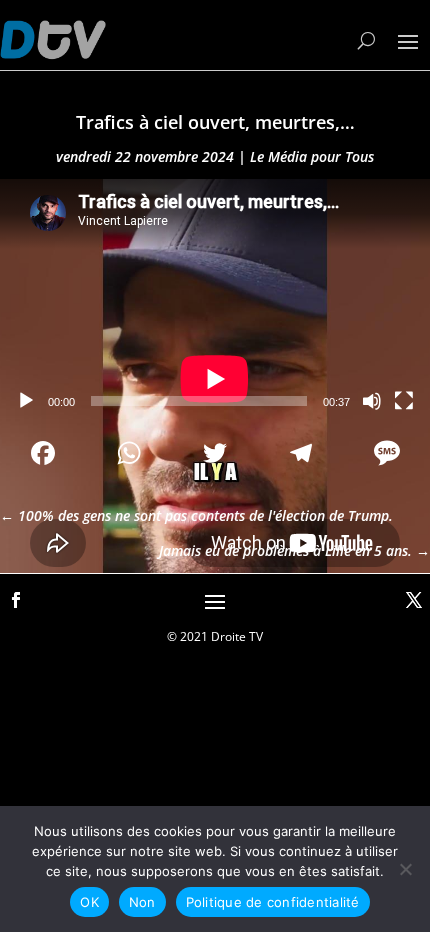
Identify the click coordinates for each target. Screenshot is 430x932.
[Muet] (372, 401)
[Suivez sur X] (414, 600)
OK (89, 902)
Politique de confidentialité (273, 902)
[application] (215, 300)
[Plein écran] (404, 401)
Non (142, 902)
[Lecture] (26, 401)
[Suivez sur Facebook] (16, 600)
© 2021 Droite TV (215, 636)
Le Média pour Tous (312, 156)
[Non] (405, 869)
